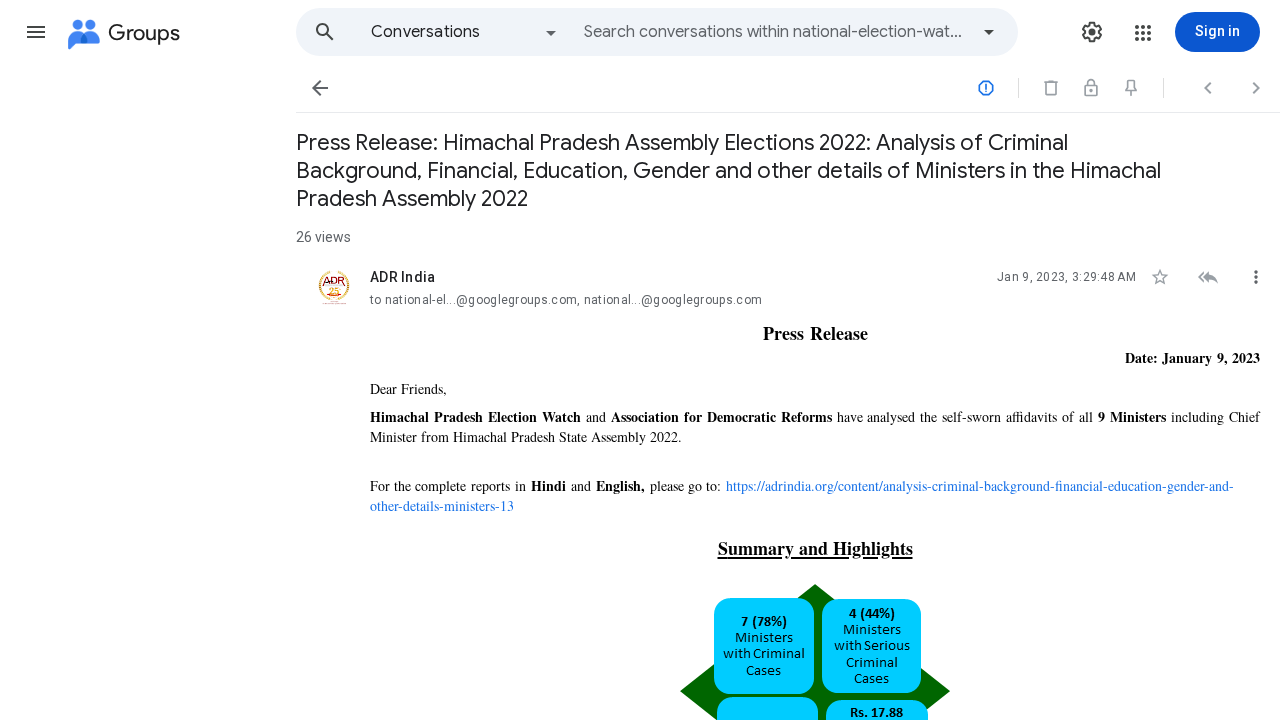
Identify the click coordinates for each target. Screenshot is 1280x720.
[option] (465, 32)
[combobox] (776, 32)
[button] (36, 32)
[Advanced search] (989, 32)
